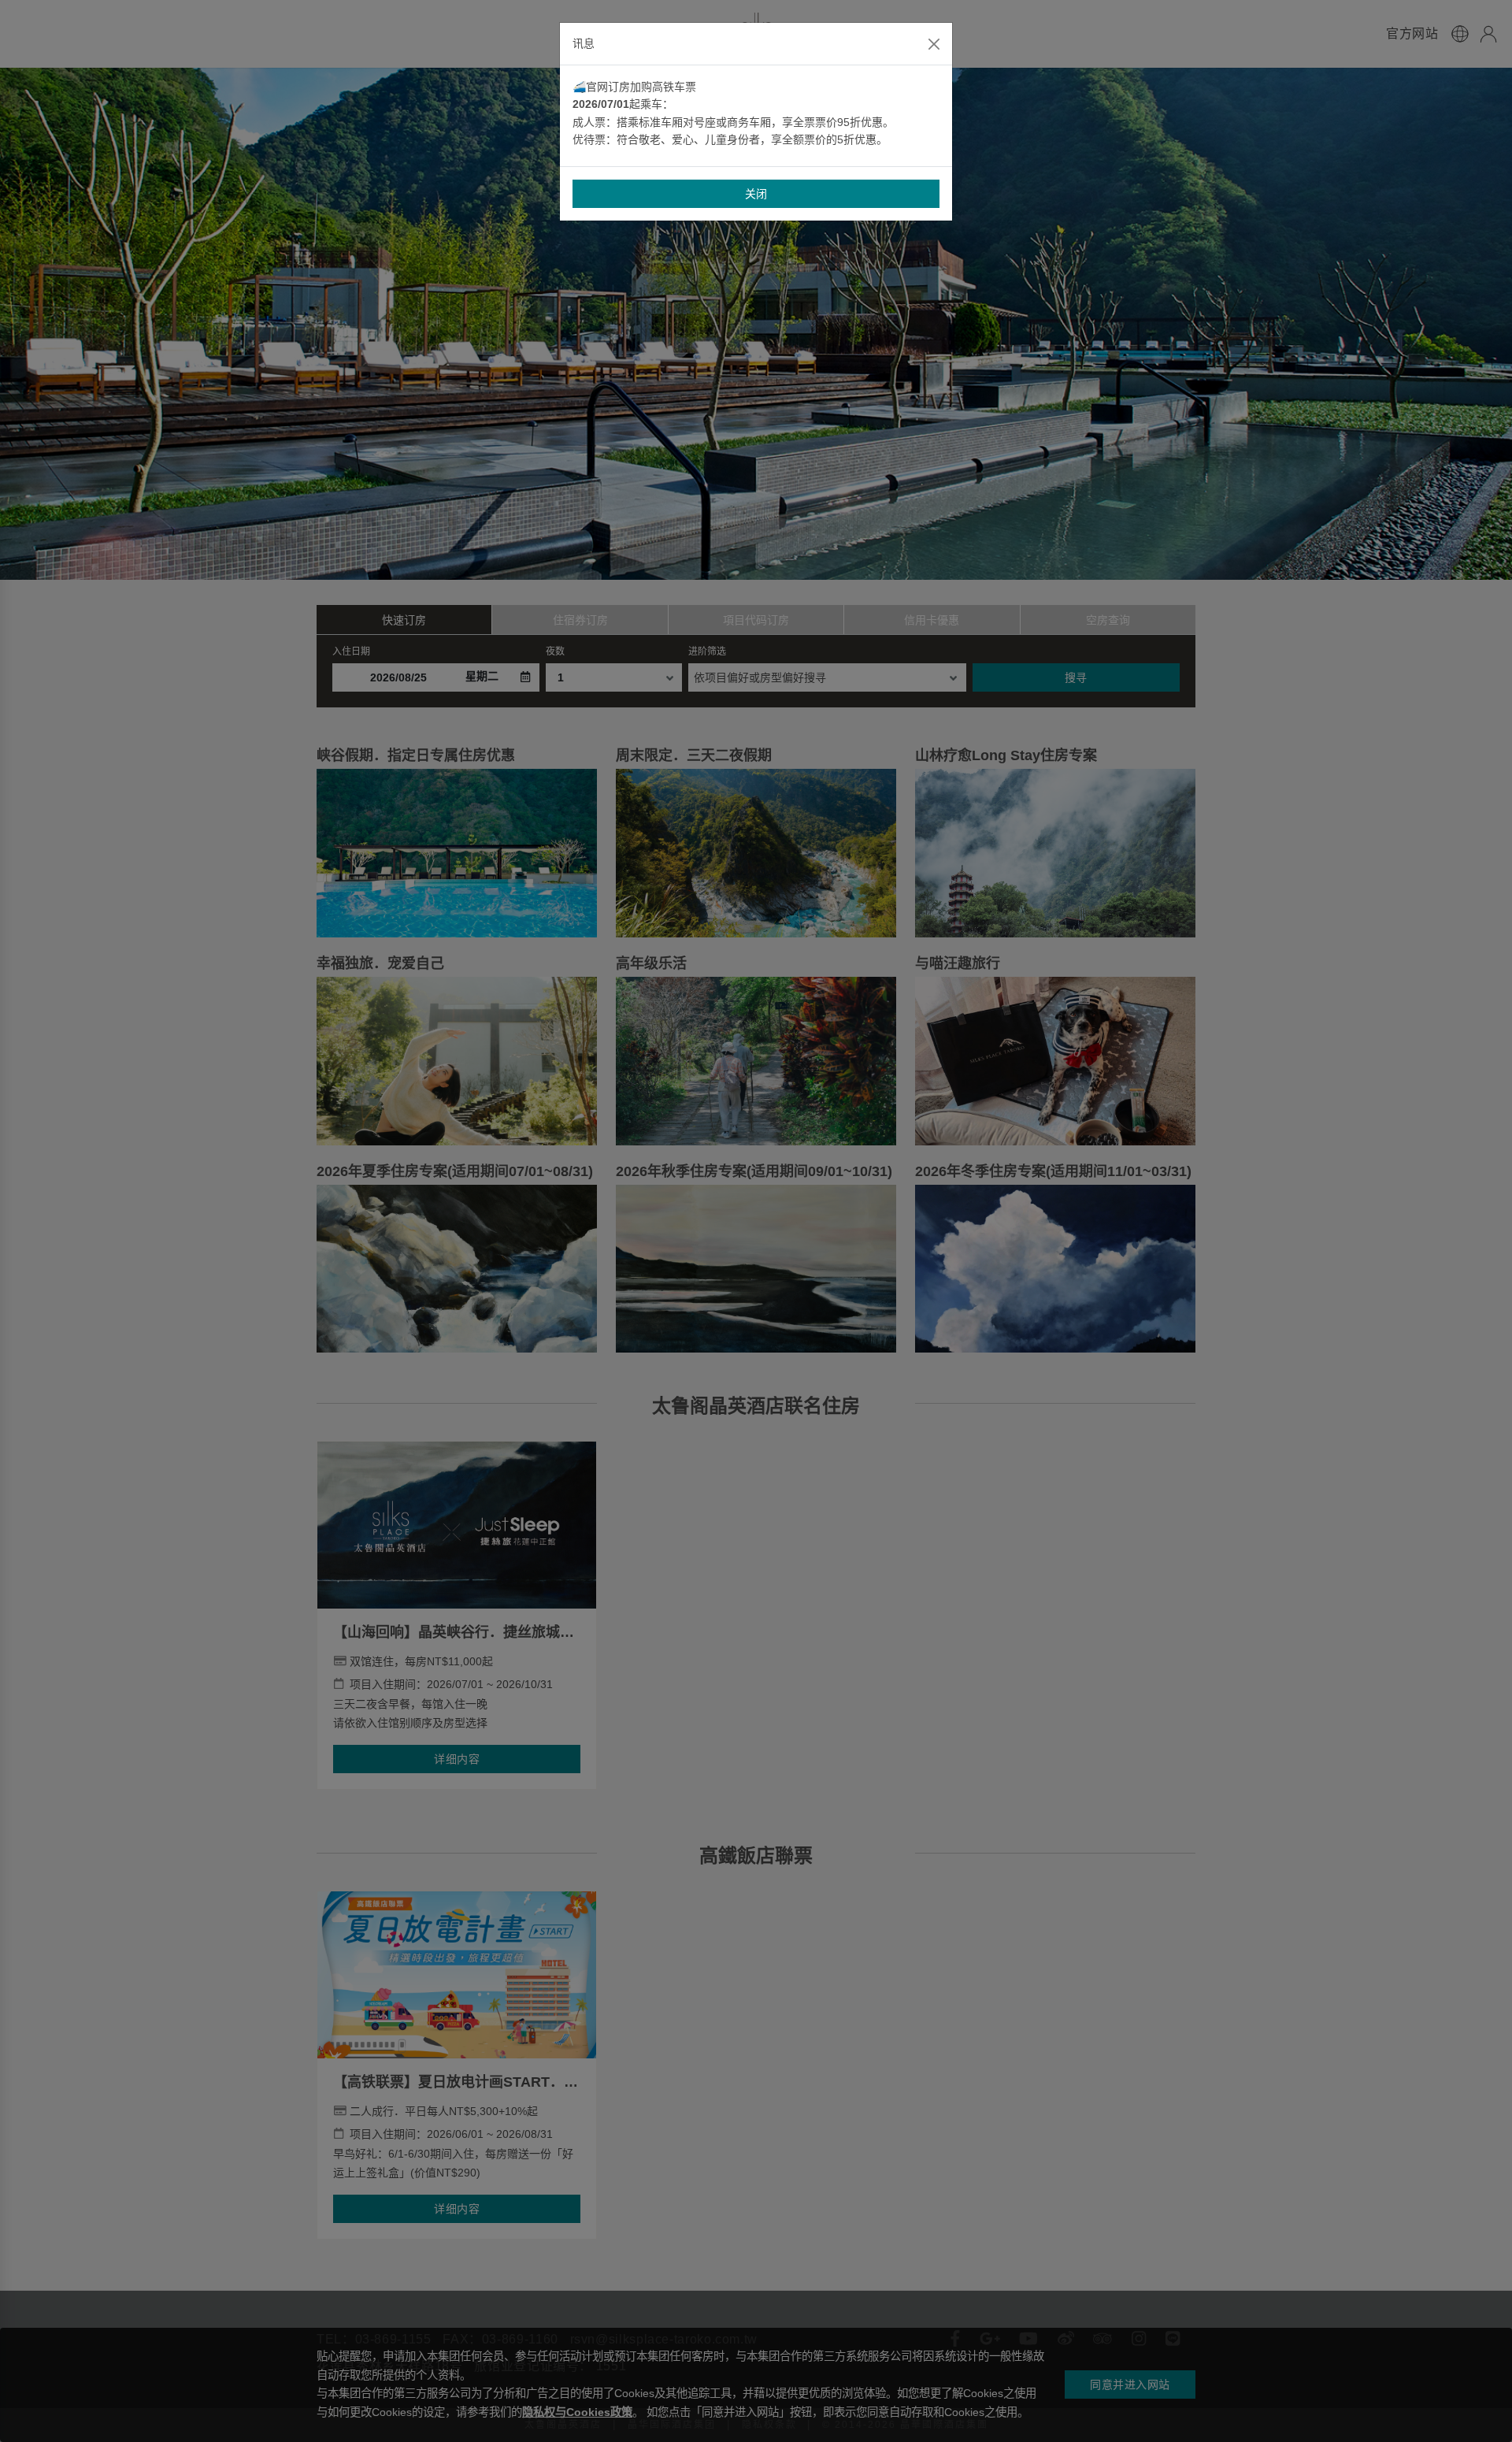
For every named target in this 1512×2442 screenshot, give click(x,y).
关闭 (756, 194)
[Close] (934, 44)
